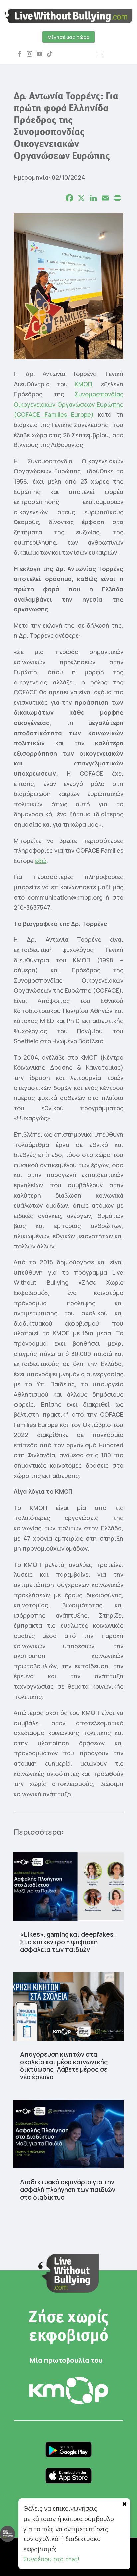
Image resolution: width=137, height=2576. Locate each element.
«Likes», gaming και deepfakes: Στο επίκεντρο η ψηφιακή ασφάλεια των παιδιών (68, 1942)
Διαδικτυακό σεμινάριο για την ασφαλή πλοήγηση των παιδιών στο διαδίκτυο (68, 2190)
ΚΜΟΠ (83, 384)
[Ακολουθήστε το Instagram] (29, 54)
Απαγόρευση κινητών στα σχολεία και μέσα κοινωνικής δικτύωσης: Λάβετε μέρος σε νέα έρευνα (64, 2066)
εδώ (41, 861)
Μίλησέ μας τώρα (68, 37)
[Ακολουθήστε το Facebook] (19, 54)
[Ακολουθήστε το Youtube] (39, 54)
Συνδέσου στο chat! (51, 2559)
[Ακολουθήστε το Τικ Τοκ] (49, 54)
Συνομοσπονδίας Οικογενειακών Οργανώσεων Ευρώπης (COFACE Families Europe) (68, 404)
